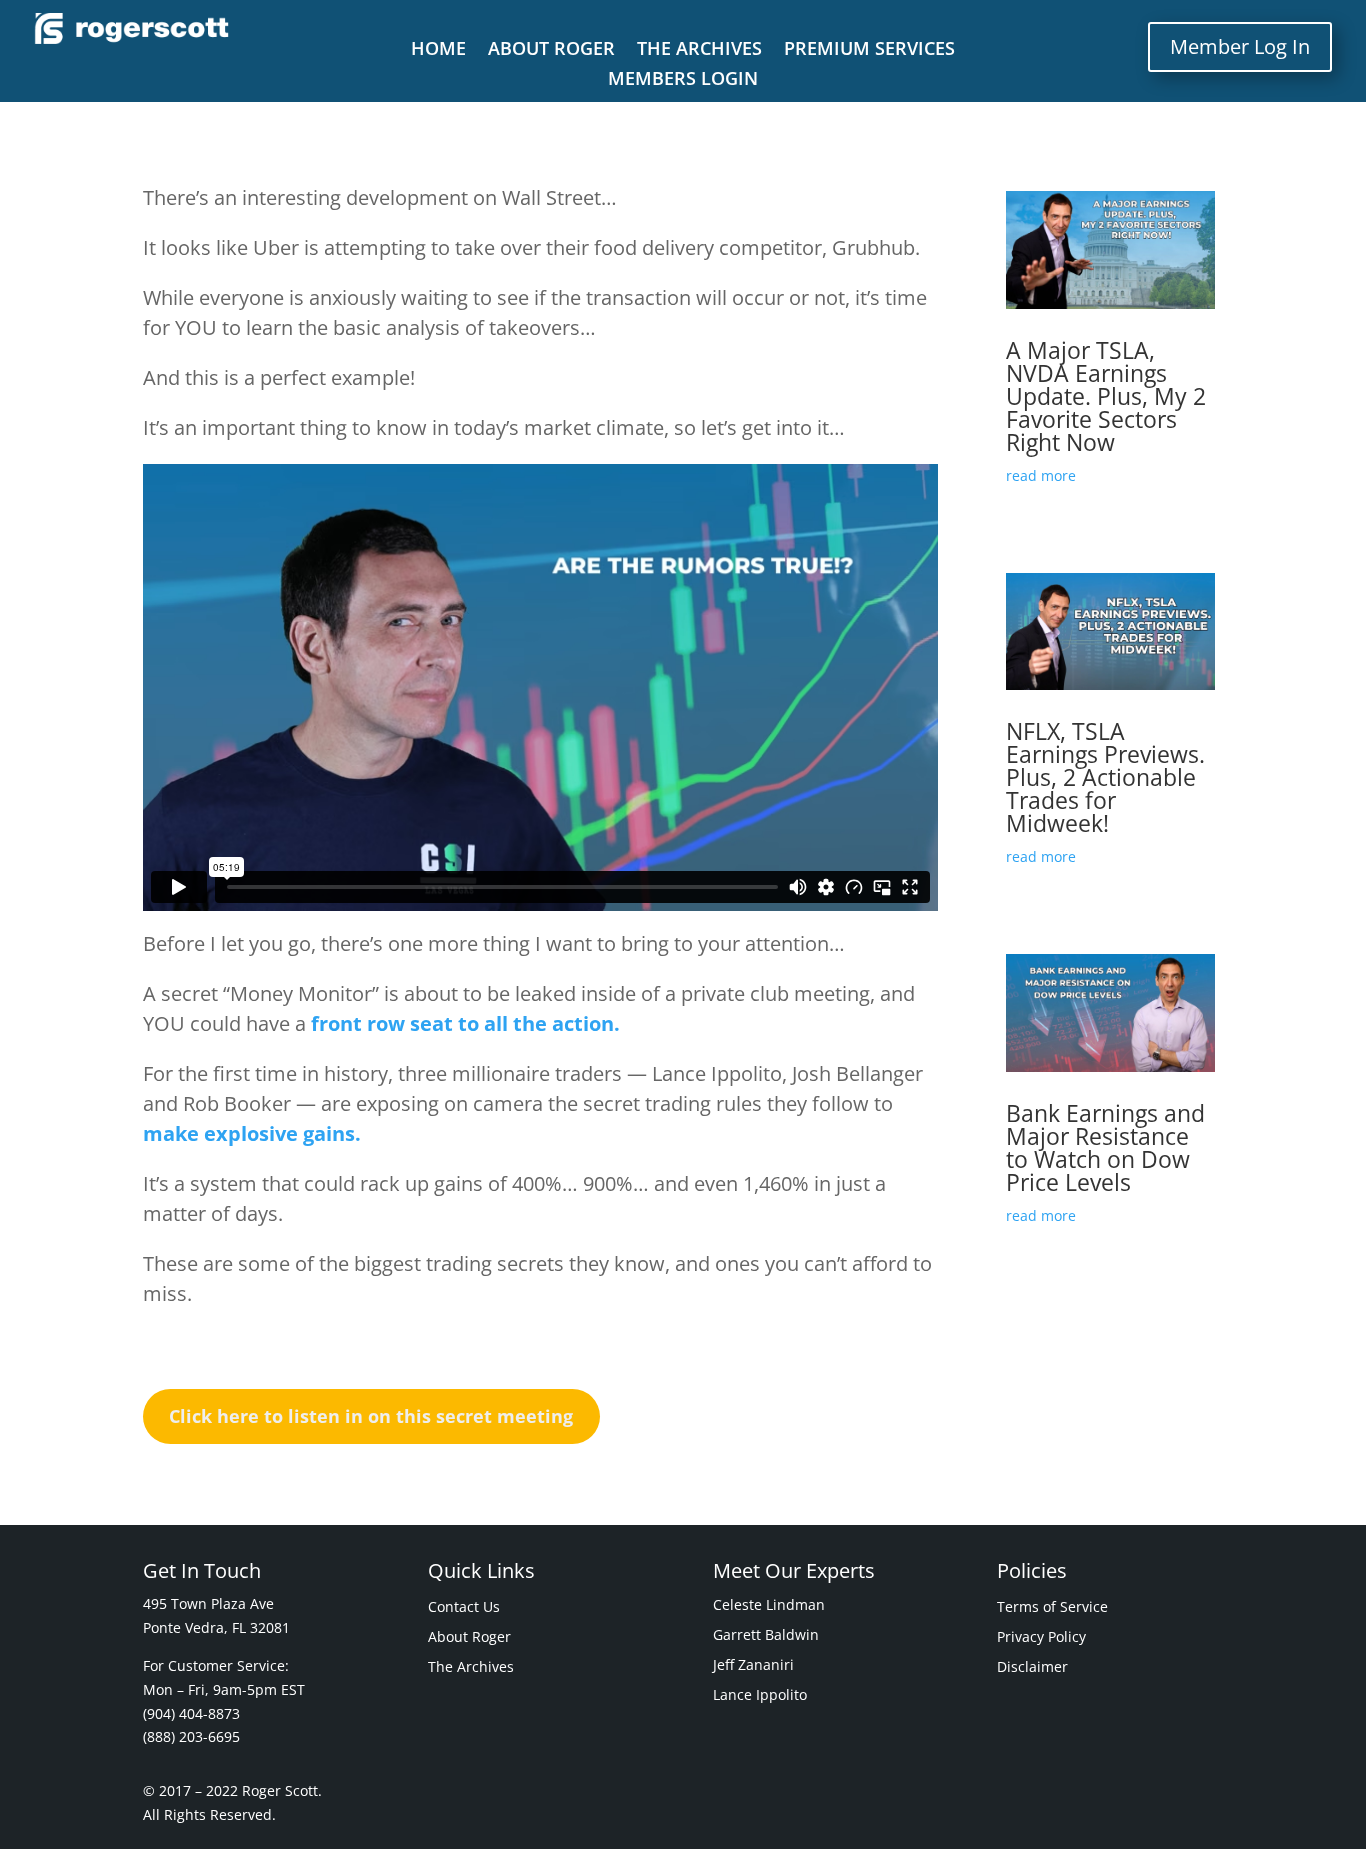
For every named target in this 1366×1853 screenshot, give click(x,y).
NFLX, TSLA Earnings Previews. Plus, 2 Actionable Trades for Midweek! (1105, 777)
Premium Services (869, 50)
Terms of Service (1052, 1608)
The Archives (699, 50)
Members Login (683, 80)
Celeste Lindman (769, 1606)
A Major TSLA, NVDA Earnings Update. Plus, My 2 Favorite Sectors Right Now (1106, 396)
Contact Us (464, 1608)
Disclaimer (1032, 1668)
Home (438, 50)
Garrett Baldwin (766, 1636)
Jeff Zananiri (753, 1666)
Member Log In (1240, 46)
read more (1041, 475)
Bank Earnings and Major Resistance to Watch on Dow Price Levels (1105, 1147)
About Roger (551, 50)
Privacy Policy (1041, 1638)
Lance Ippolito (760, 1696)
